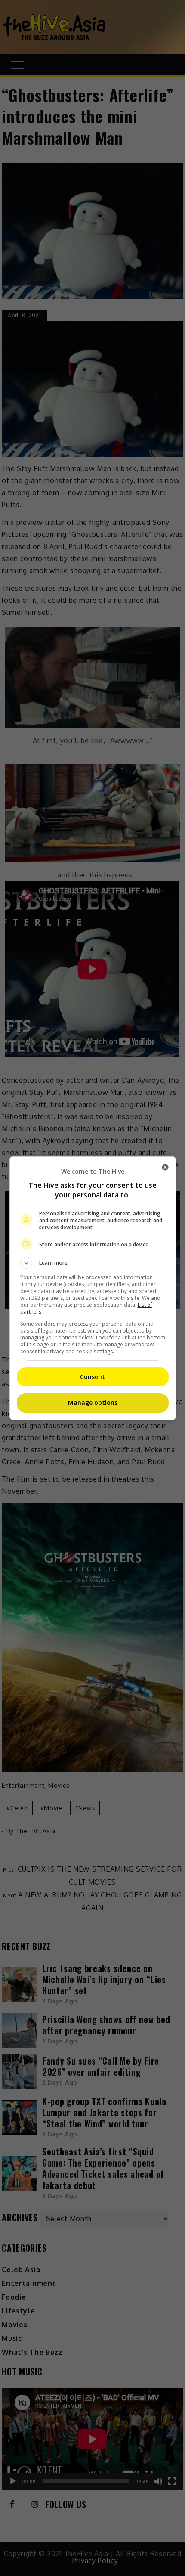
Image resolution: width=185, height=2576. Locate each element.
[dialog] (93, 1288)
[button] (93, 1263)
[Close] (165, 1167)
